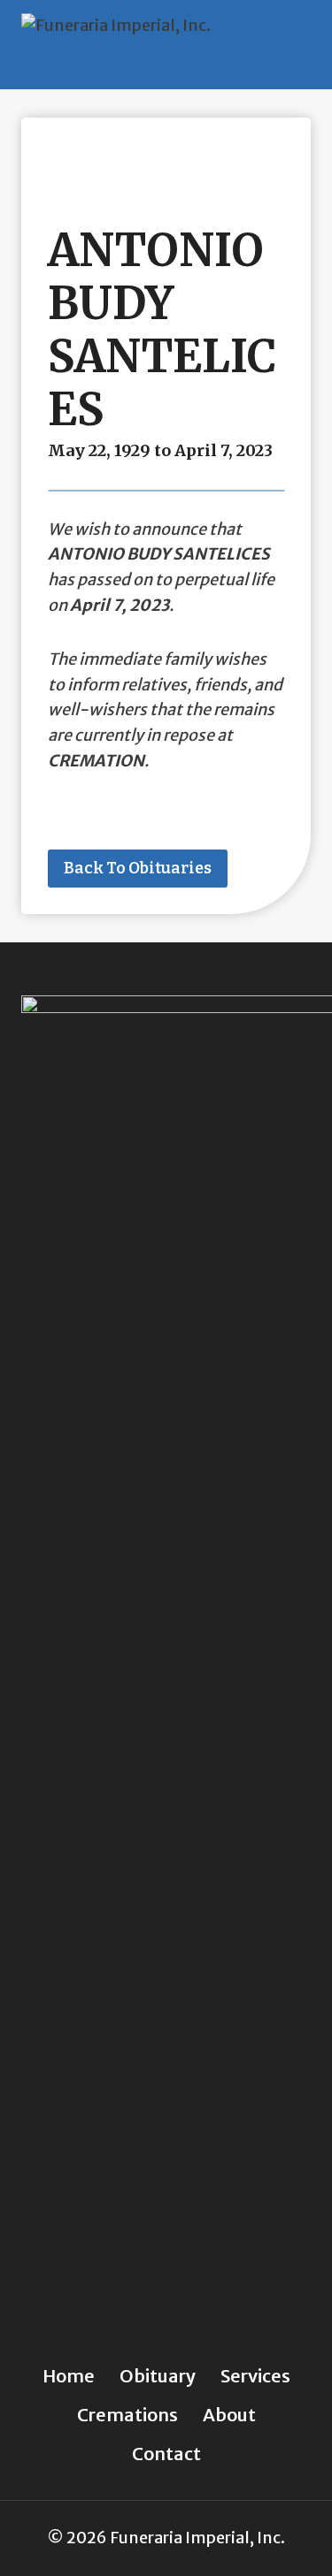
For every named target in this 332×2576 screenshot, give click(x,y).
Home (69, 2376)
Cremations (127, 2415)
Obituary (158, 2376)
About (229, 2415)
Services (255, 2376)
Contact (166, 2454)
